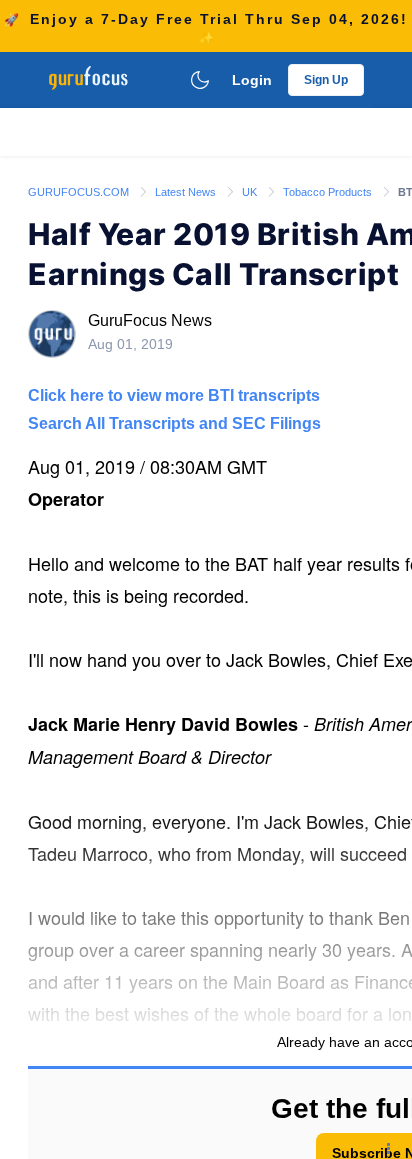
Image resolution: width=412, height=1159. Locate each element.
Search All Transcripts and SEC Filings (174, 423)
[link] (80, 191)
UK (251, 192)
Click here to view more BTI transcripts (174, 395)
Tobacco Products (329, 192)
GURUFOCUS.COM (80, 192)
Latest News (187, 192)
